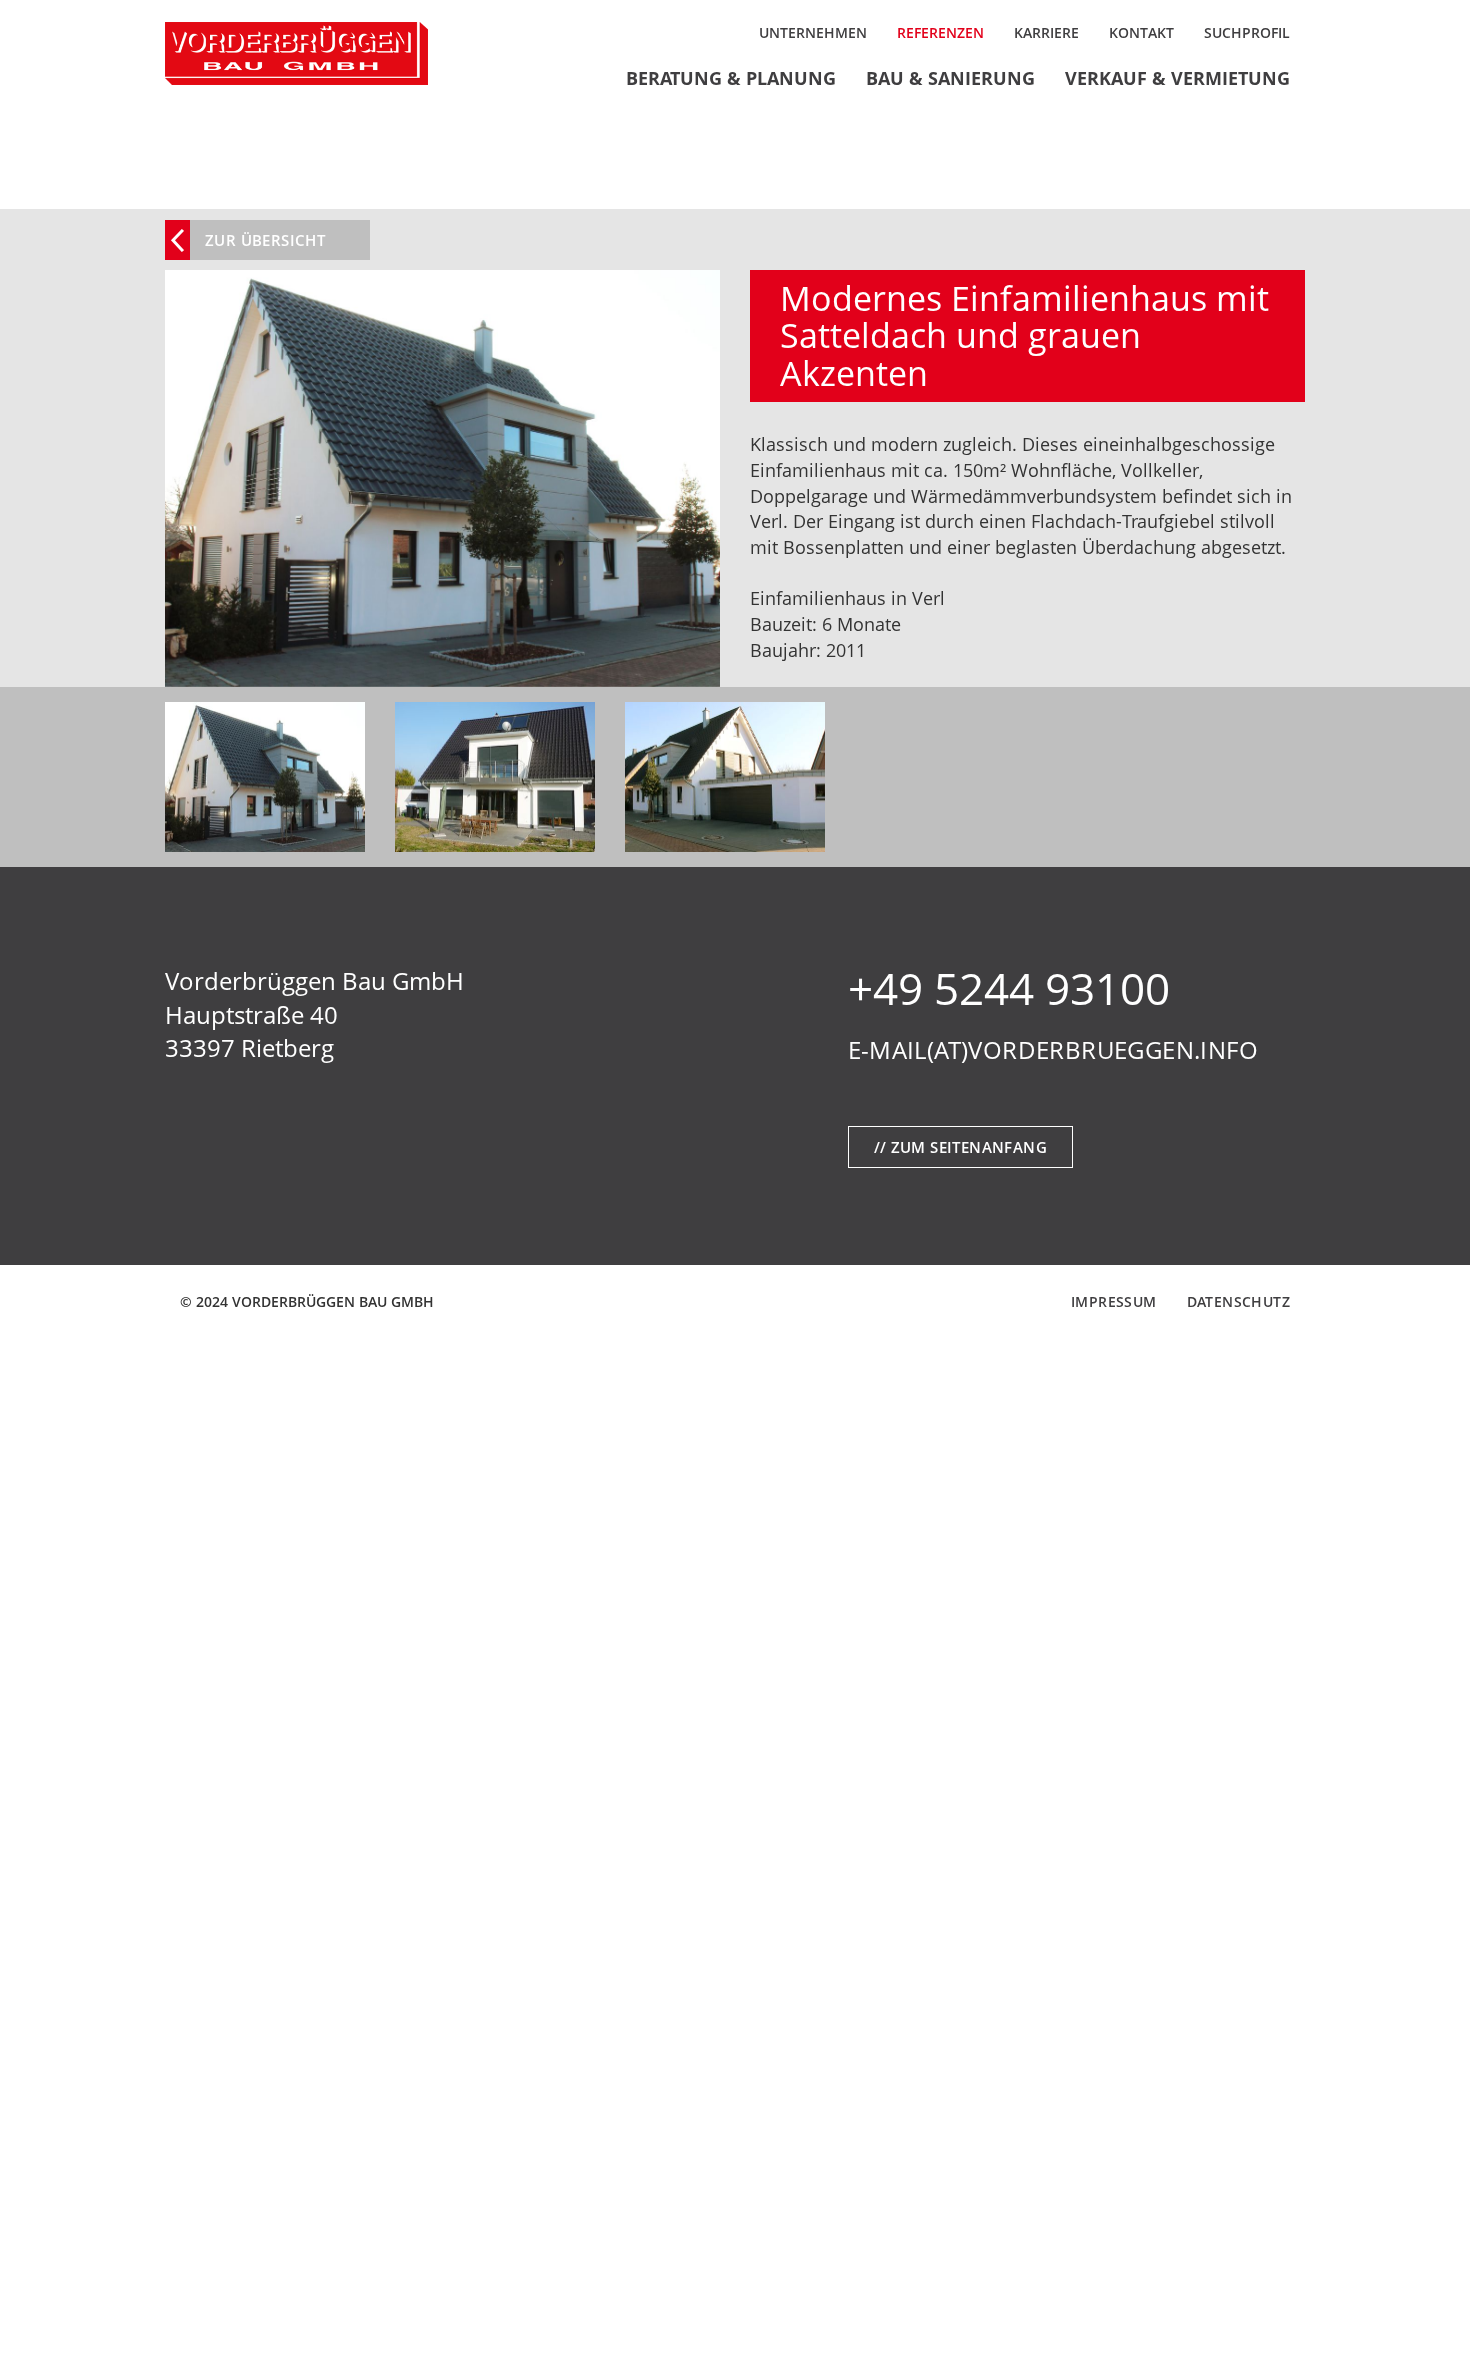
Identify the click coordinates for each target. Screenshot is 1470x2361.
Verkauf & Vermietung (1177, 78)
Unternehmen (813, 32)
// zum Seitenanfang (961, 1147)
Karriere (1046, 32)
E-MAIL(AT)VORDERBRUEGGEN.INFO (1053, 1049)
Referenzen (940, 32)
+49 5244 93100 (1009, 988)
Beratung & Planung (731, 78)
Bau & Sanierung (950, 78)
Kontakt (1141, 32)
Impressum (1114, 1301)
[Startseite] (296, 53)
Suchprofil (1247, 32)
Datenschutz (1238, 1301)
